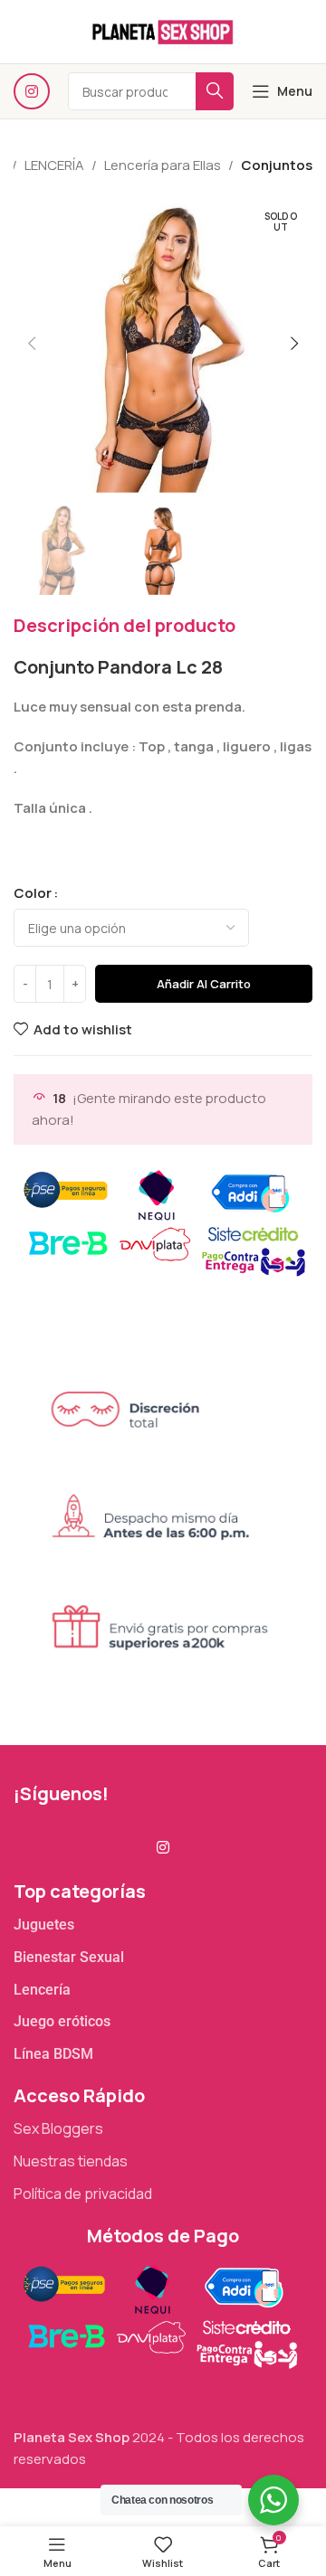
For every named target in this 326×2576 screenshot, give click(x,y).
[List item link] (163, 1925)
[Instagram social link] (32, 91)
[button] (32, 344)
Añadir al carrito (204, 984)
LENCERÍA (54, 165)
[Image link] (159, 2314)
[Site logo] (163, 30)
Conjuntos (277, 165)
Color (33, 893)
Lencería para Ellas (163, 165)
